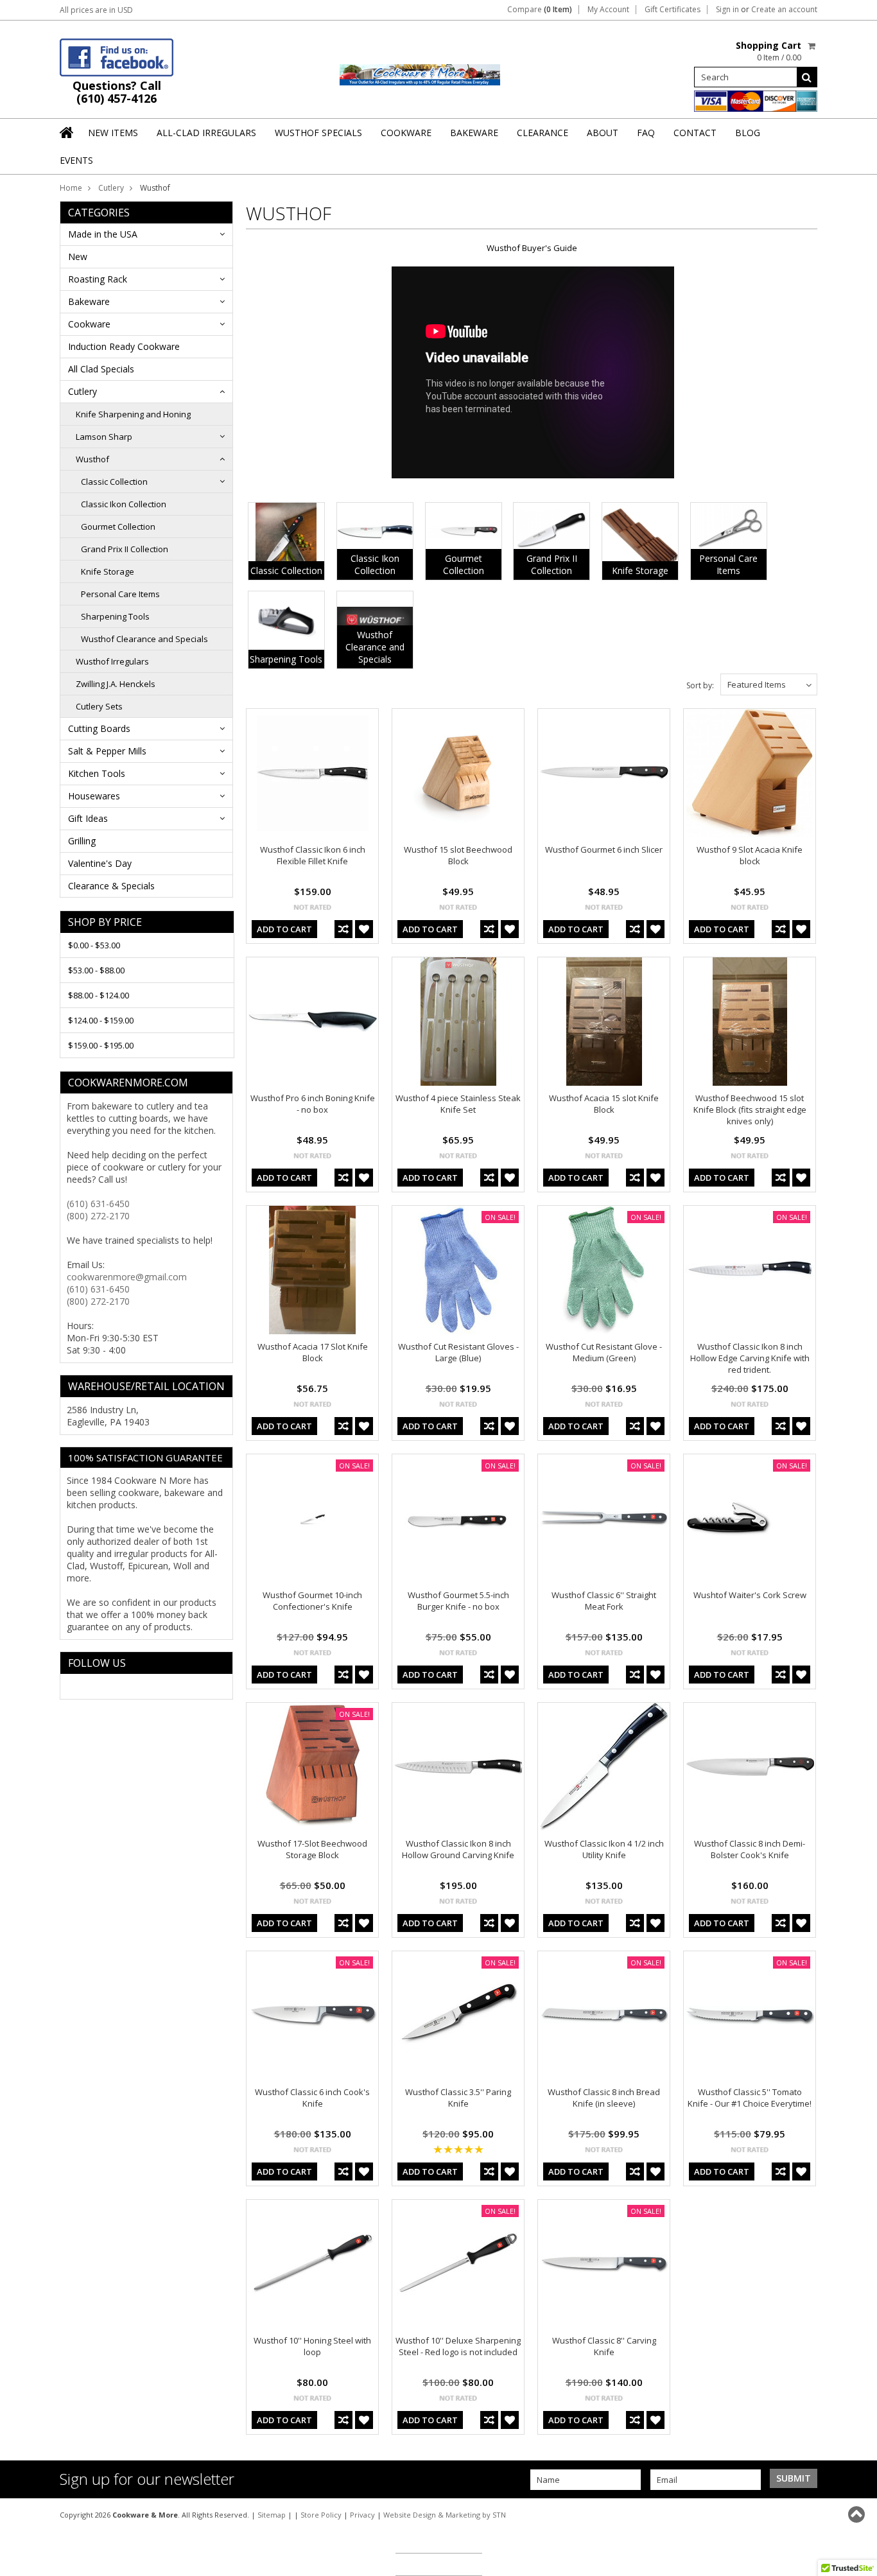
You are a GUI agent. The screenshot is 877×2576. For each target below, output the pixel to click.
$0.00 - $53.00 (94, 945)
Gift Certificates (673, 10)
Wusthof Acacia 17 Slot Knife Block (313, 1352)
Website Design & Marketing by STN (445, 2515)
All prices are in (96, 10)
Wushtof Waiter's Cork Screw (750, 1595)
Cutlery (111, 188)
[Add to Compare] (343, 929)
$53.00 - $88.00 (96, 970)
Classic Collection (114, 482)
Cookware (89, 324)
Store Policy (321, 2515)
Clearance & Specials (111, 886)
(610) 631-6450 (98, 1204)
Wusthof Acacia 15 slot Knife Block (604, 1104)
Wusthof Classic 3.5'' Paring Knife (458, 2098)
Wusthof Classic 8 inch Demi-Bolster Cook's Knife (750, 1849)
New (78, 257)
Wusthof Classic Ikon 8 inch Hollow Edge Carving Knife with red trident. (750, 1358)
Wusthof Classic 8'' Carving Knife (604, 2346)
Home (71, 188)
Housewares (94, 796)
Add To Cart (284, 929)
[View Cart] (812, 46)
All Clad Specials (101, 369)
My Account (608, 10)
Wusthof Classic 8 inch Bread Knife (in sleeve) (604, 2098)
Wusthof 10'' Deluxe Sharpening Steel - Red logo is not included (458, 2346)
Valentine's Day (100, 863)
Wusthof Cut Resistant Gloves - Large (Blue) (458, 1352)
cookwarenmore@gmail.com (127, 1277)
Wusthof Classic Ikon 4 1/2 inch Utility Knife (604, 1849)
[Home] (67, 132)
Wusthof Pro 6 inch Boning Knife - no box (313, 1104)
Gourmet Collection (118, 527)
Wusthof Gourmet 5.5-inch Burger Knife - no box (458, 1601)
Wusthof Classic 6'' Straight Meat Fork (604, 1601)
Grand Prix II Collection (125, 549)
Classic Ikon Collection (124, 504)
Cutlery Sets (99, 706)
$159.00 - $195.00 (101, 1045)
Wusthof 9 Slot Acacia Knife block (750, 855)
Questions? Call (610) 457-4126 (117, 92)
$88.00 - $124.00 (99, 995)
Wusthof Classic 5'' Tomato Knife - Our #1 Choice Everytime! (750, 2098)
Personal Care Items (120, 594)
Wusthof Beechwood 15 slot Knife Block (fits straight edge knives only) (750, 1110)
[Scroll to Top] (858, 2514)
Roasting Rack (98, 279)
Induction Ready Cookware (124, 346)
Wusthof (92, 459)
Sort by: (700, 685)
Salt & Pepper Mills (107, 751)
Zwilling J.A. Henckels (116, 684)
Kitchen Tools (97, 773)
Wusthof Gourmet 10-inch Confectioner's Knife (312, 1601)
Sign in (727, 10)
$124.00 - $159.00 (101, 1020)
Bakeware (89, 301)
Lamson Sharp (104, 437)
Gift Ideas (88, 818)
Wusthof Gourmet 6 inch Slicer (604, 849)
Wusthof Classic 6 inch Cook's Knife (312, 2098)
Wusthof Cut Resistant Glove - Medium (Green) (604, 1352)
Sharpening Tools (115, 616)
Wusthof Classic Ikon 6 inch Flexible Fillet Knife (313, 855)
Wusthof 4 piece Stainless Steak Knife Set (458, 1104)
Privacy (362, 2515)
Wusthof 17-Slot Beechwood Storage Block (312, 1849)
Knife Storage (108, 571)
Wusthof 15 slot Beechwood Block (458, 855)
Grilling (82, 841)
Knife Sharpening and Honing (133, 414)
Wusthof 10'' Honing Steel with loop (312, 2346)
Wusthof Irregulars (112, 661)
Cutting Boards (99, 728)
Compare (540, 10)
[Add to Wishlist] (364, 929)
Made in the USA (103, 234)
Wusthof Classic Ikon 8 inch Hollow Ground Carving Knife (458, 1849)
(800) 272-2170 (98, 1216)
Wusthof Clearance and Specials (144, 639)
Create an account (784, 10)
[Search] (807, 77)
